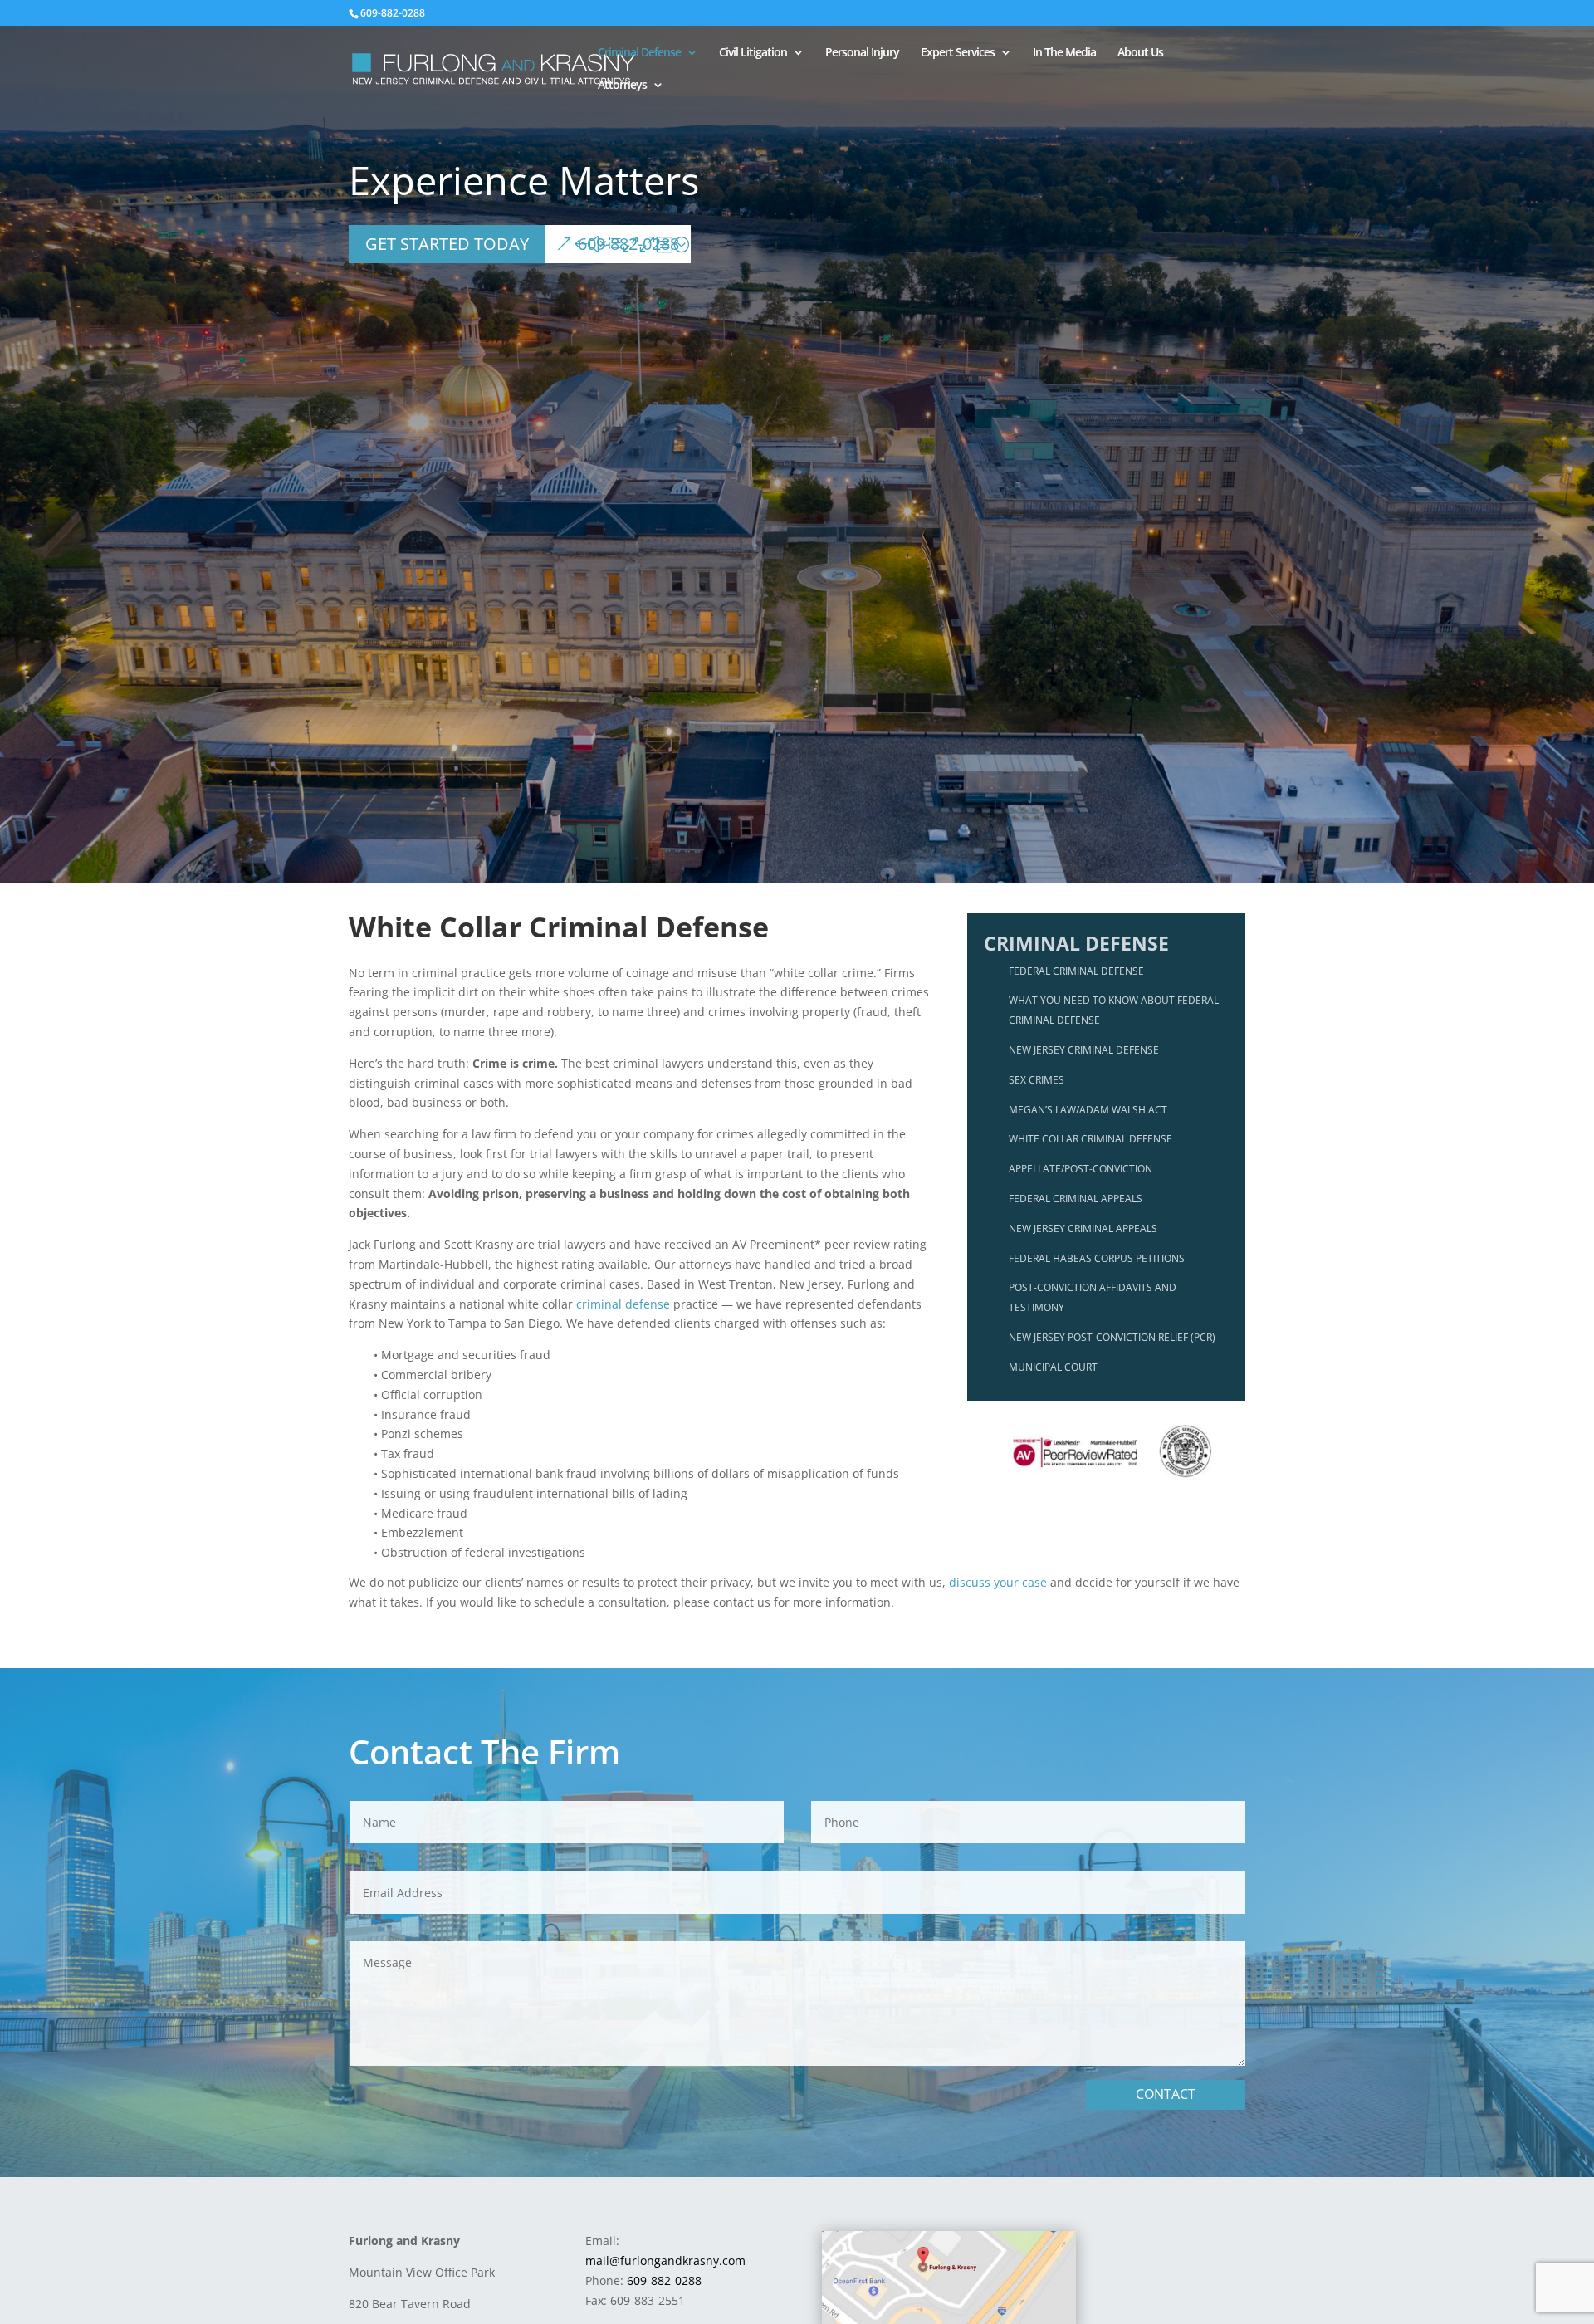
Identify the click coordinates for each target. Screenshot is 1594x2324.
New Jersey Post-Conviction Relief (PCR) (1112, 1337)
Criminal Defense (639, 53)
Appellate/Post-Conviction (1081, 1169)
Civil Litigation (753, 53)
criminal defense (623, 1304)
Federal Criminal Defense (1076, 971)
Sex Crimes (1037, 1080)
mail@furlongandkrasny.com (665, 2260)
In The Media (1064, 53)
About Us (1140, 53)
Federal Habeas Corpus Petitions (1097, 1258)
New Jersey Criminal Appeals (1083, 1228)
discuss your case (998, 1582)
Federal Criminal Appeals (1076, 1199)
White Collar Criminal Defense (1090, 1139)
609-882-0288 (628, 244)
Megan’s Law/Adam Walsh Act (1088, 1110)
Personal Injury (862, 53)
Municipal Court (1053, 1367)
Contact (1166, 2094)
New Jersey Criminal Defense (1084, 1050)
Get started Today (447, 244)
